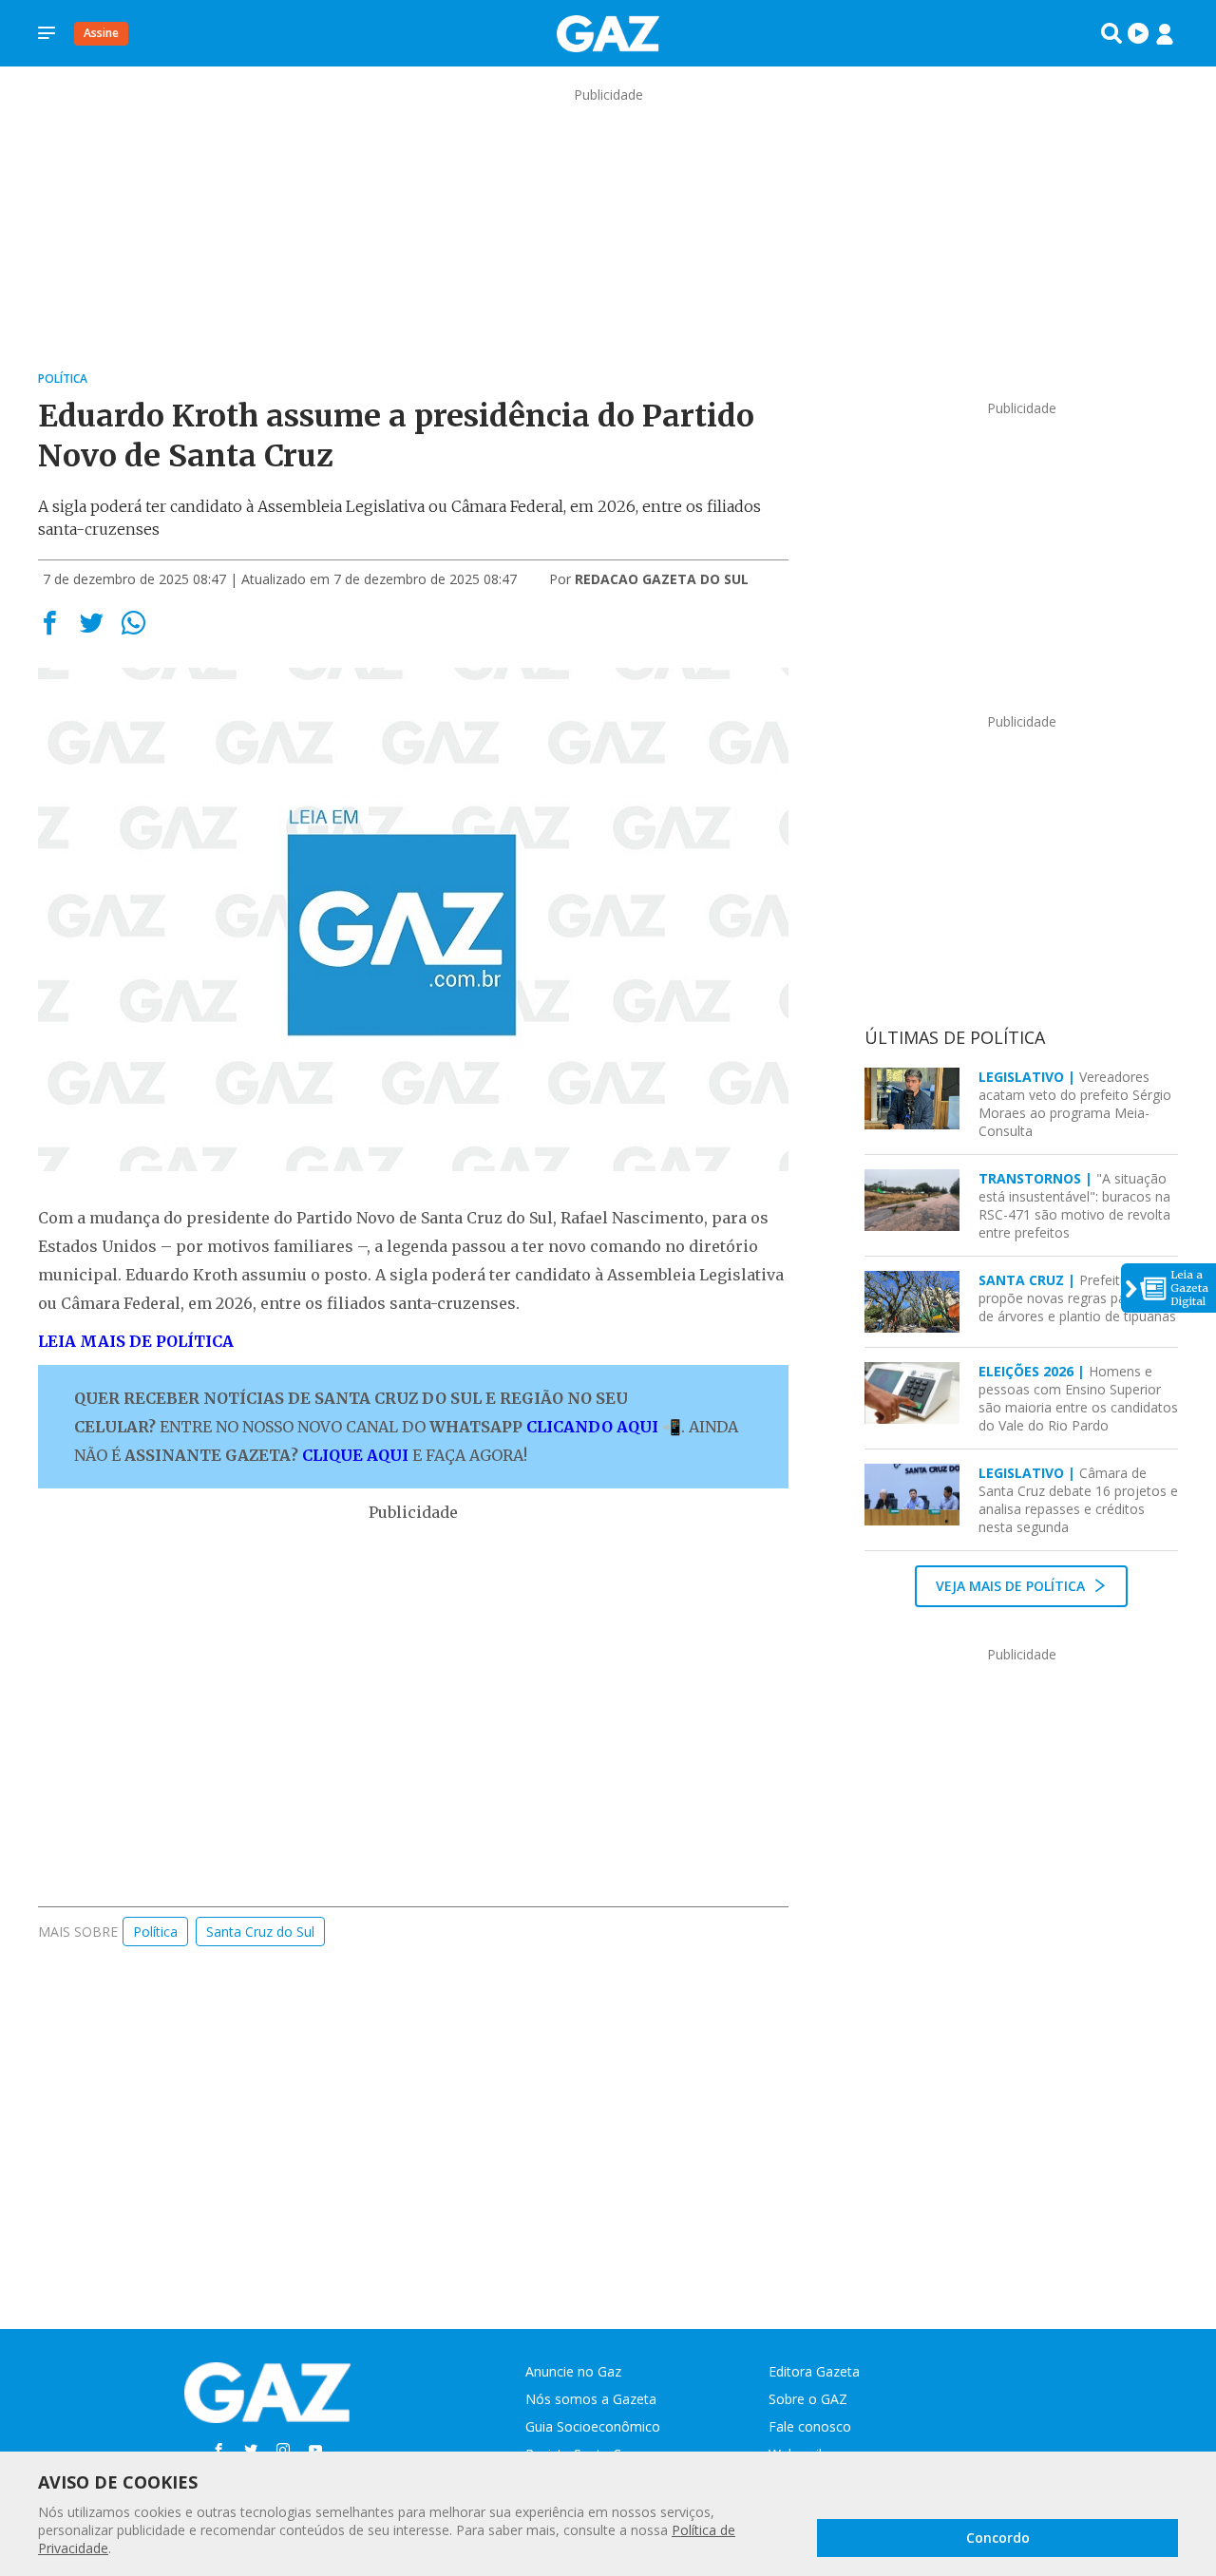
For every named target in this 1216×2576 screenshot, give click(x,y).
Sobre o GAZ (808, 2399)
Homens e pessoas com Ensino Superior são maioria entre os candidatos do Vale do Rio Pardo (1078, 1398)
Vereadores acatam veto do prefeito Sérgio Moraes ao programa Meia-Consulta (1075, 1104)
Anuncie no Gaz (573, 2371)
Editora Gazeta (814, 2371)
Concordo (998, 2538)
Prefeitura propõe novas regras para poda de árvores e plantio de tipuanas (1077, 1298)
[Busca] (1111, 33)
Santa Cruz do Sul (260, 1932)
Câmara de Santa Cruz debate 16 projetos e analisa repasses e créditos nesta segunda (1078, 1500)
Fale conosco (810, 2426)
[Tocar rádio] (1138, 33)
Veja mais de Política (1012, 1586)
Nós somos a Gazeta (591, 2399)
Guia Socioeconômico (593, 2426)
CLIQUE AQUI (355, 1455)
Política (155, 1932)
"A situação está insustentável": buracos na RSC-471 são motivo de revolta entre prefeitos (1074, 1205)
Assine (101, 33)
